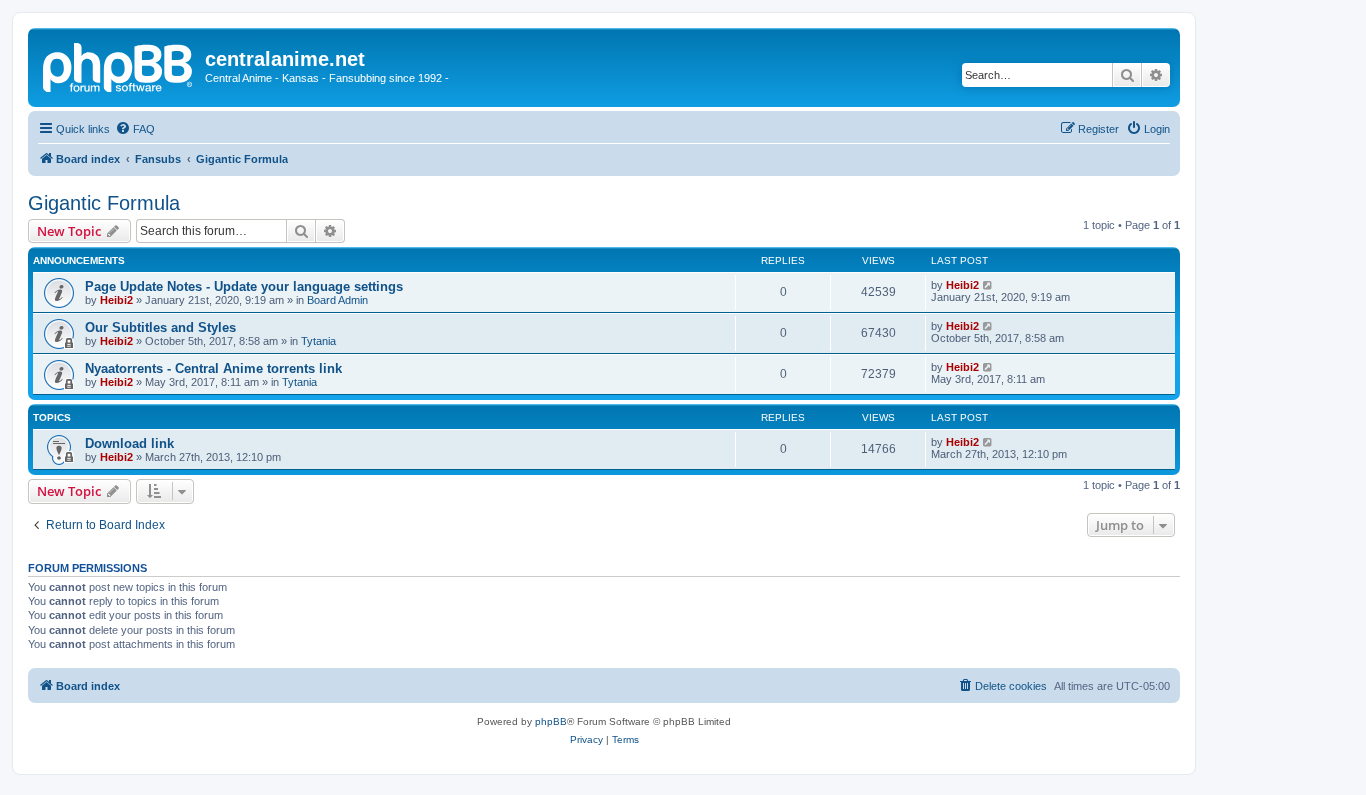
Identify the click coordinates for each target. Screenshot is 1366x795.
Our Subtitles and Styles (160, 327)
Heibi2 (116, 300)
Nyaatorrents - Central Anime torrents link (213, 368)
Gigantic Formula (104, 203)
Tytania (318, 341)
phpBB (551, 721)
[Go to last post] (988, 285)
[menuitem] (135, 129)
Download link (129, 443)
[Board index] (119, 65)
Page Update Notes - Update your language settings (244, 286)
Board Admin (337, 300)
